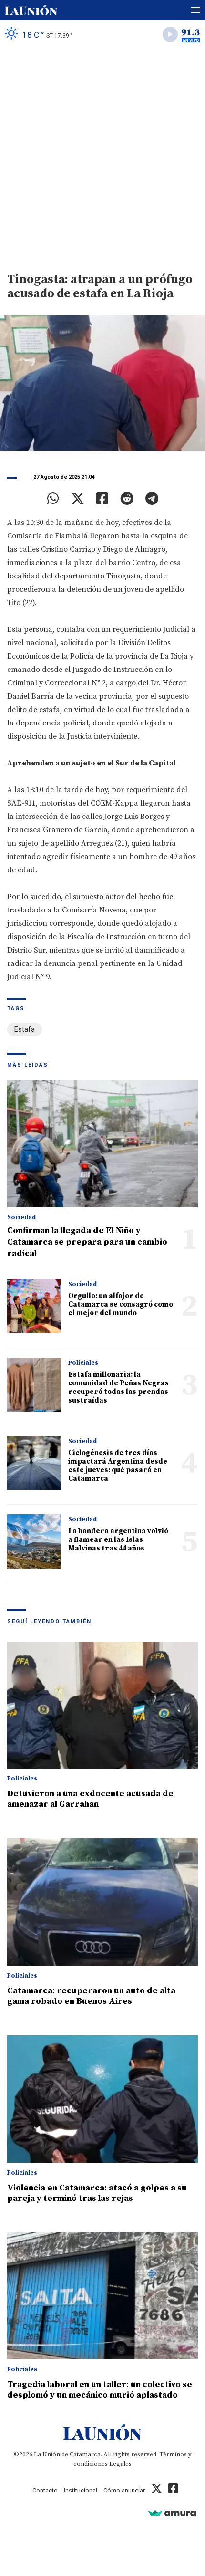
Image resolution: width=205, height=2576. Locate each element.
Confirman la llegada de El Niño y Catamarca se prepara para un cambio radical (87, 1242)
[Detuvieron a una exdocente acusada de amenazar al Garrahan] (102, 1705)
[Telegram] (152, 499)
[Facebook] (102, 499)
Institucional (81, 2490)
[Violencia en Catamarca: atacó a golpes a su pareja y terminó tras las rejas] (102, 2099)
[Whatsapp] (53, 499)
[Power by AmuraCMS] (172, 2513)
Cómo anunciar (124, 2490)
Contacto (45, 2490)
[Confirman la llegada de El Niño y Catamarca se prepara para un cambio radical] (102, 1144)
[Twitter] (78, 499)
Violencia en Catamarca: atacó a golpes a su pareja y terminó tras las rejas (97, 2193)
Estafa (25, 1029)
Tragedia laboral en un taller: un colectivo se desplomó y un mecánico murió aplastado (100, 2390)
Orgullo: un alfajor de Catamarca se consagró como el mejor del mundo (121, 1304)
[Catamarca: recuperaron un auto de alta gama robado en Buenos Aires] (102, 1902)
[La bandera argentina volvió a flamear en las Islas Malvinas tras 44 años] (34, 1541)
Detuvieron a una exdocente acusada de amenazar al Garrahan (90, 1799)
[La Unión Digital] (31, 10)
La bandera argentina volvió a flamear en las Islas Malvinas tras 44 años (118, 1540)
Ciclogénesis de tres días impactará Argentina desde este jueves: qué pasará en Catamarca (118, 1466)
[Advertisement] (102, 156)
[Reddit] (127, 499)
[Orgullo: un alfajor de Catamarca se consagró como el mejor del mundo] (34, 1306)
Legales (120, 2464)
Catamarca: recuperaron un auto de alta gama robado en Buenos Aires (91, 1996)
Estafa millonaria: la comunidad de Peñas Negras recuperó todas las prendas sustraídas (118, 1387)
